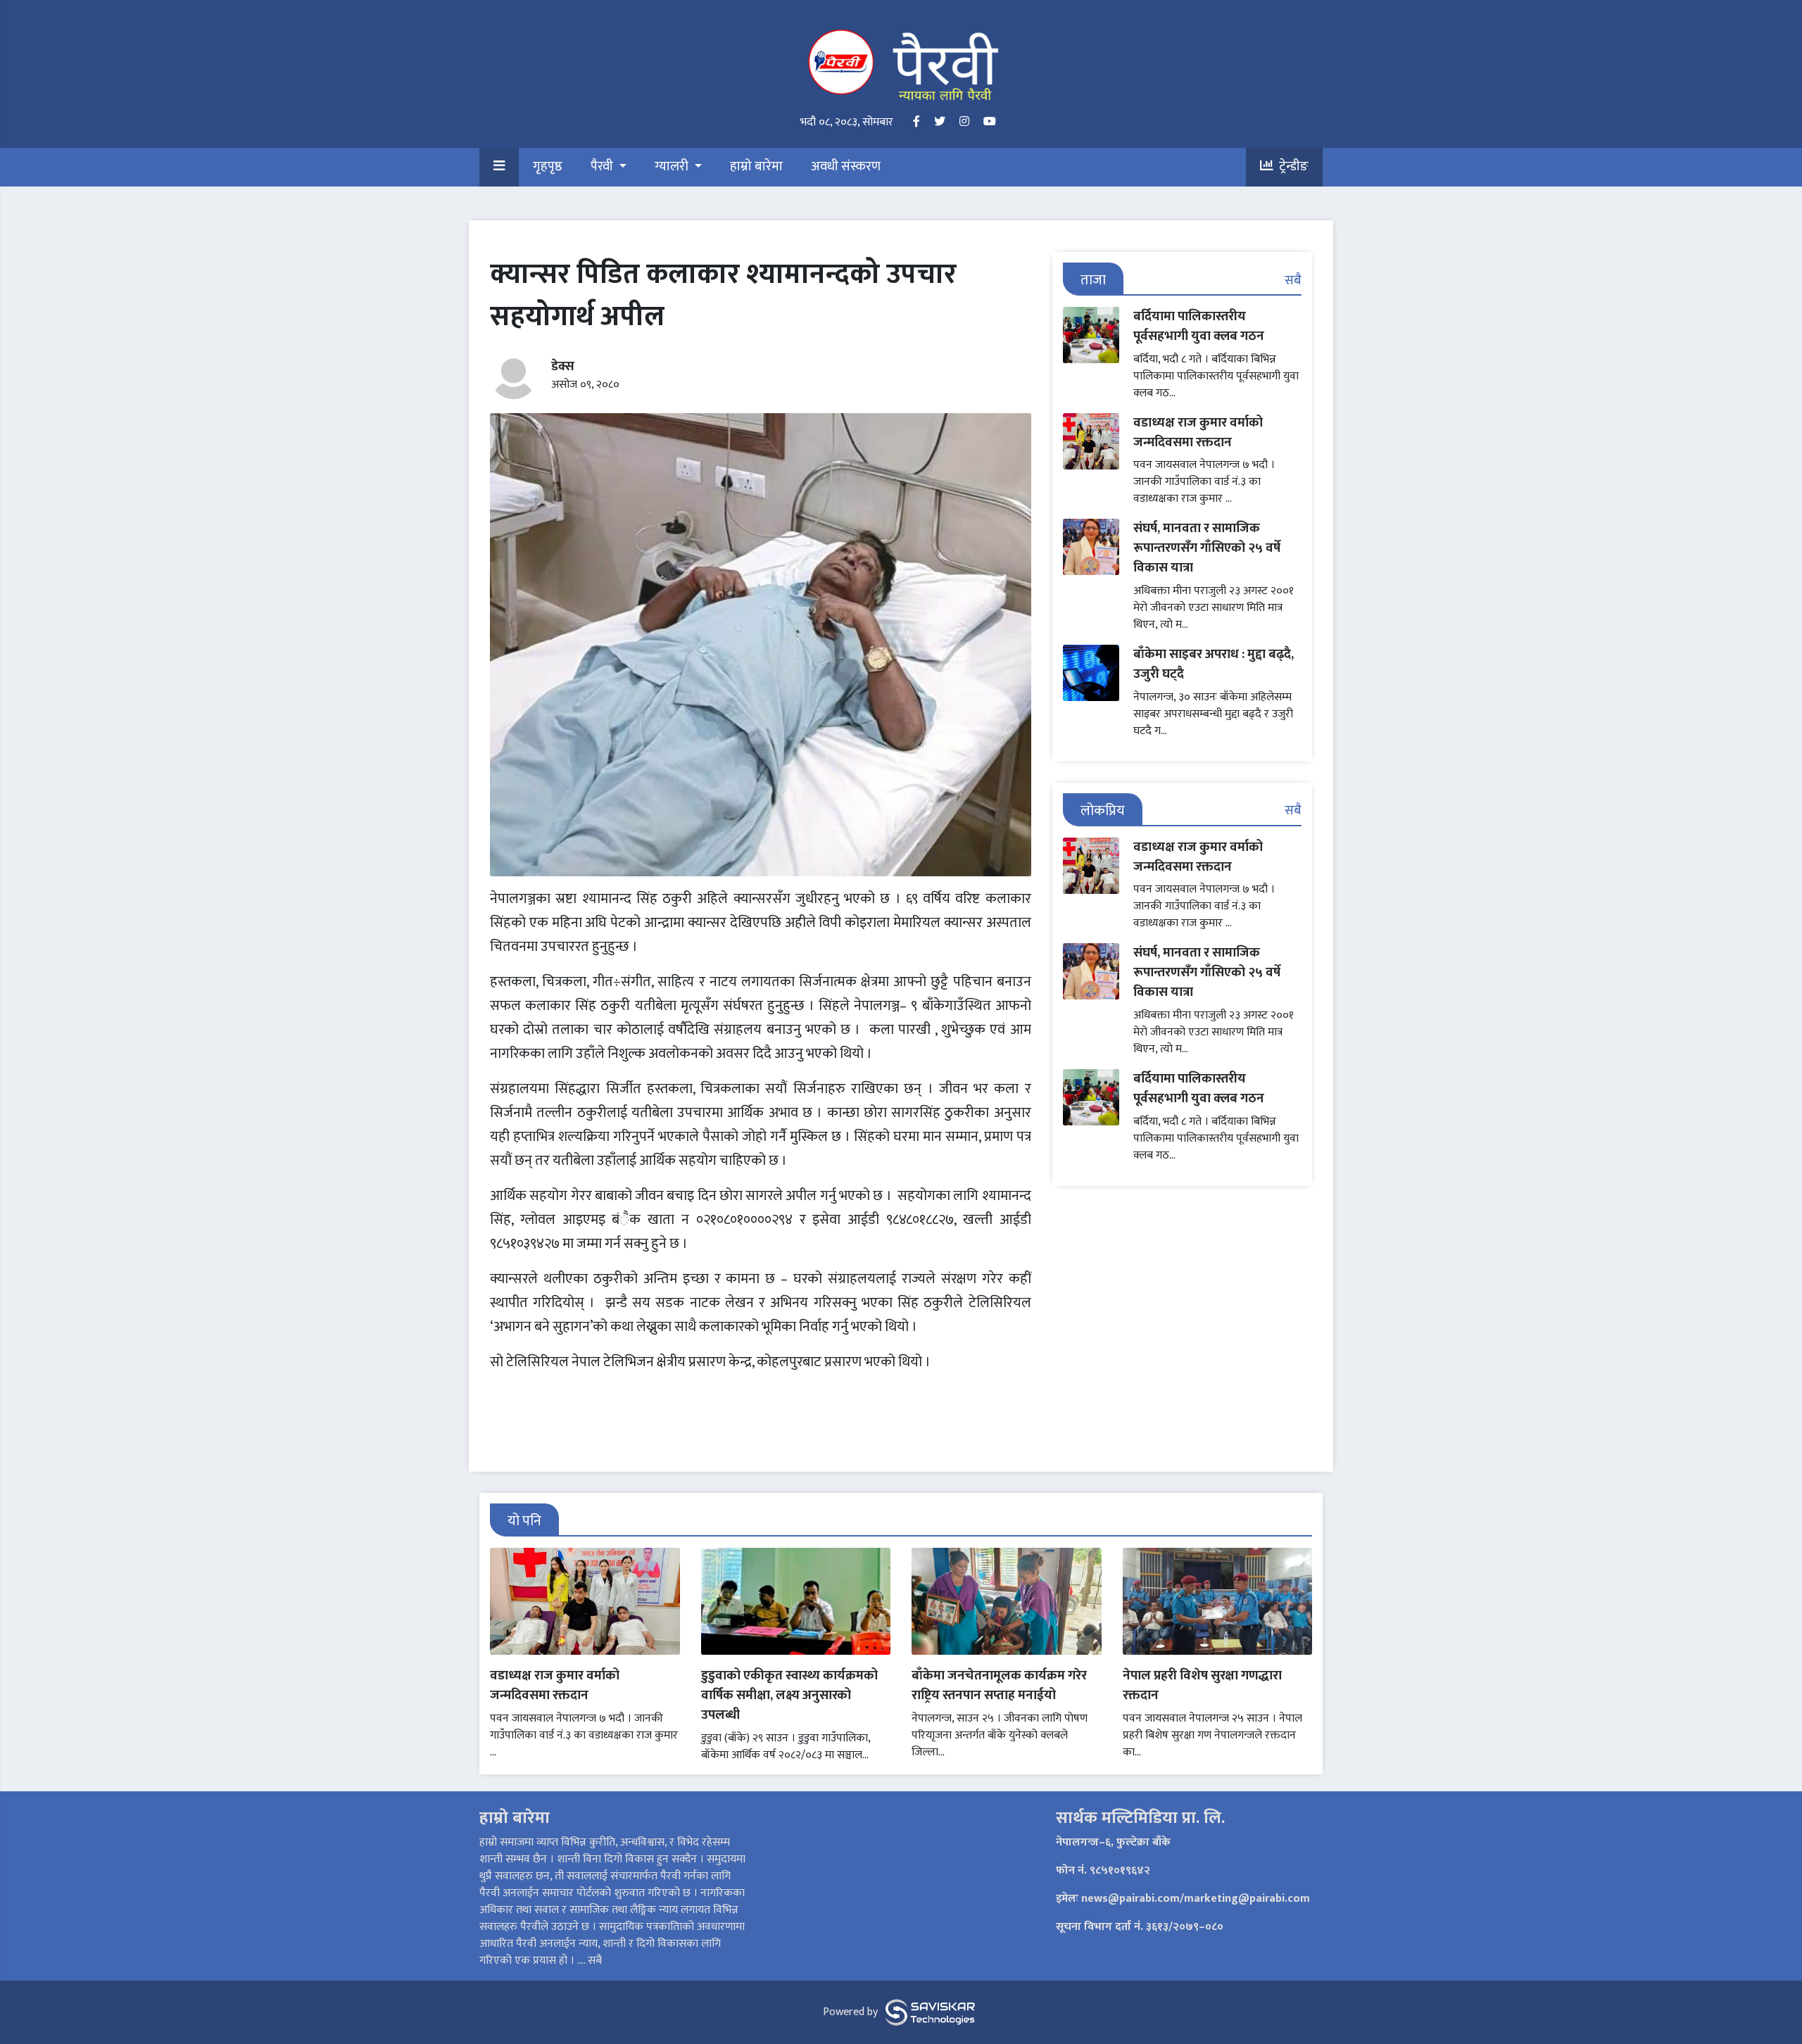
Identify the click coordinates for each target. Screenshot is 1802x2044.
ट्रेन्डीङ (1291, 167)
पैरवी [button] (603, 167)
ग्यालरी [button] (673, 167)
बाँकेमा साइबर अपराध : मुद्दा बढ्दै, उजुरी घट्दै (1214, 664)
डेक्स (563, 366)
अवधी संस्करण (846, 167)
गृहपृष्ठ (548, 167)
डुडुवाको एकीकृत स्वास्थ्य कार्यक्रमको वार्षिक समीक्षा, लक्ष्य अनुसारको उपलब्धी (789, 1695)
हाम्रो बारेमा (756, 167)
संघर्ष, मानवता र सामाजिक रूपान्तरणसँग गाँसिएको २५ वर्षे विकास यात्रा (1207, 548)
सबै (1293, 280)
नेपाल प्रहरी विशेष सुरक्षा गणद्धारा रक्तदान (1202, 1685)
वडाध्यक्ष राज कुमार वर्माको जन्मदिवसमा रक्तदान (1198, 433)
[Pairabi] (901, 64)
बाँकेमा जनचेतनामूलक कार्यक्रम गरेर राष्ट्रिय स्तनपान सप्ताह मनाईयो (999, 1685)
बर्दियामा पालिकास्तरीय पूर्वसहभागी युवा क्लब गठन (1199, 326)
